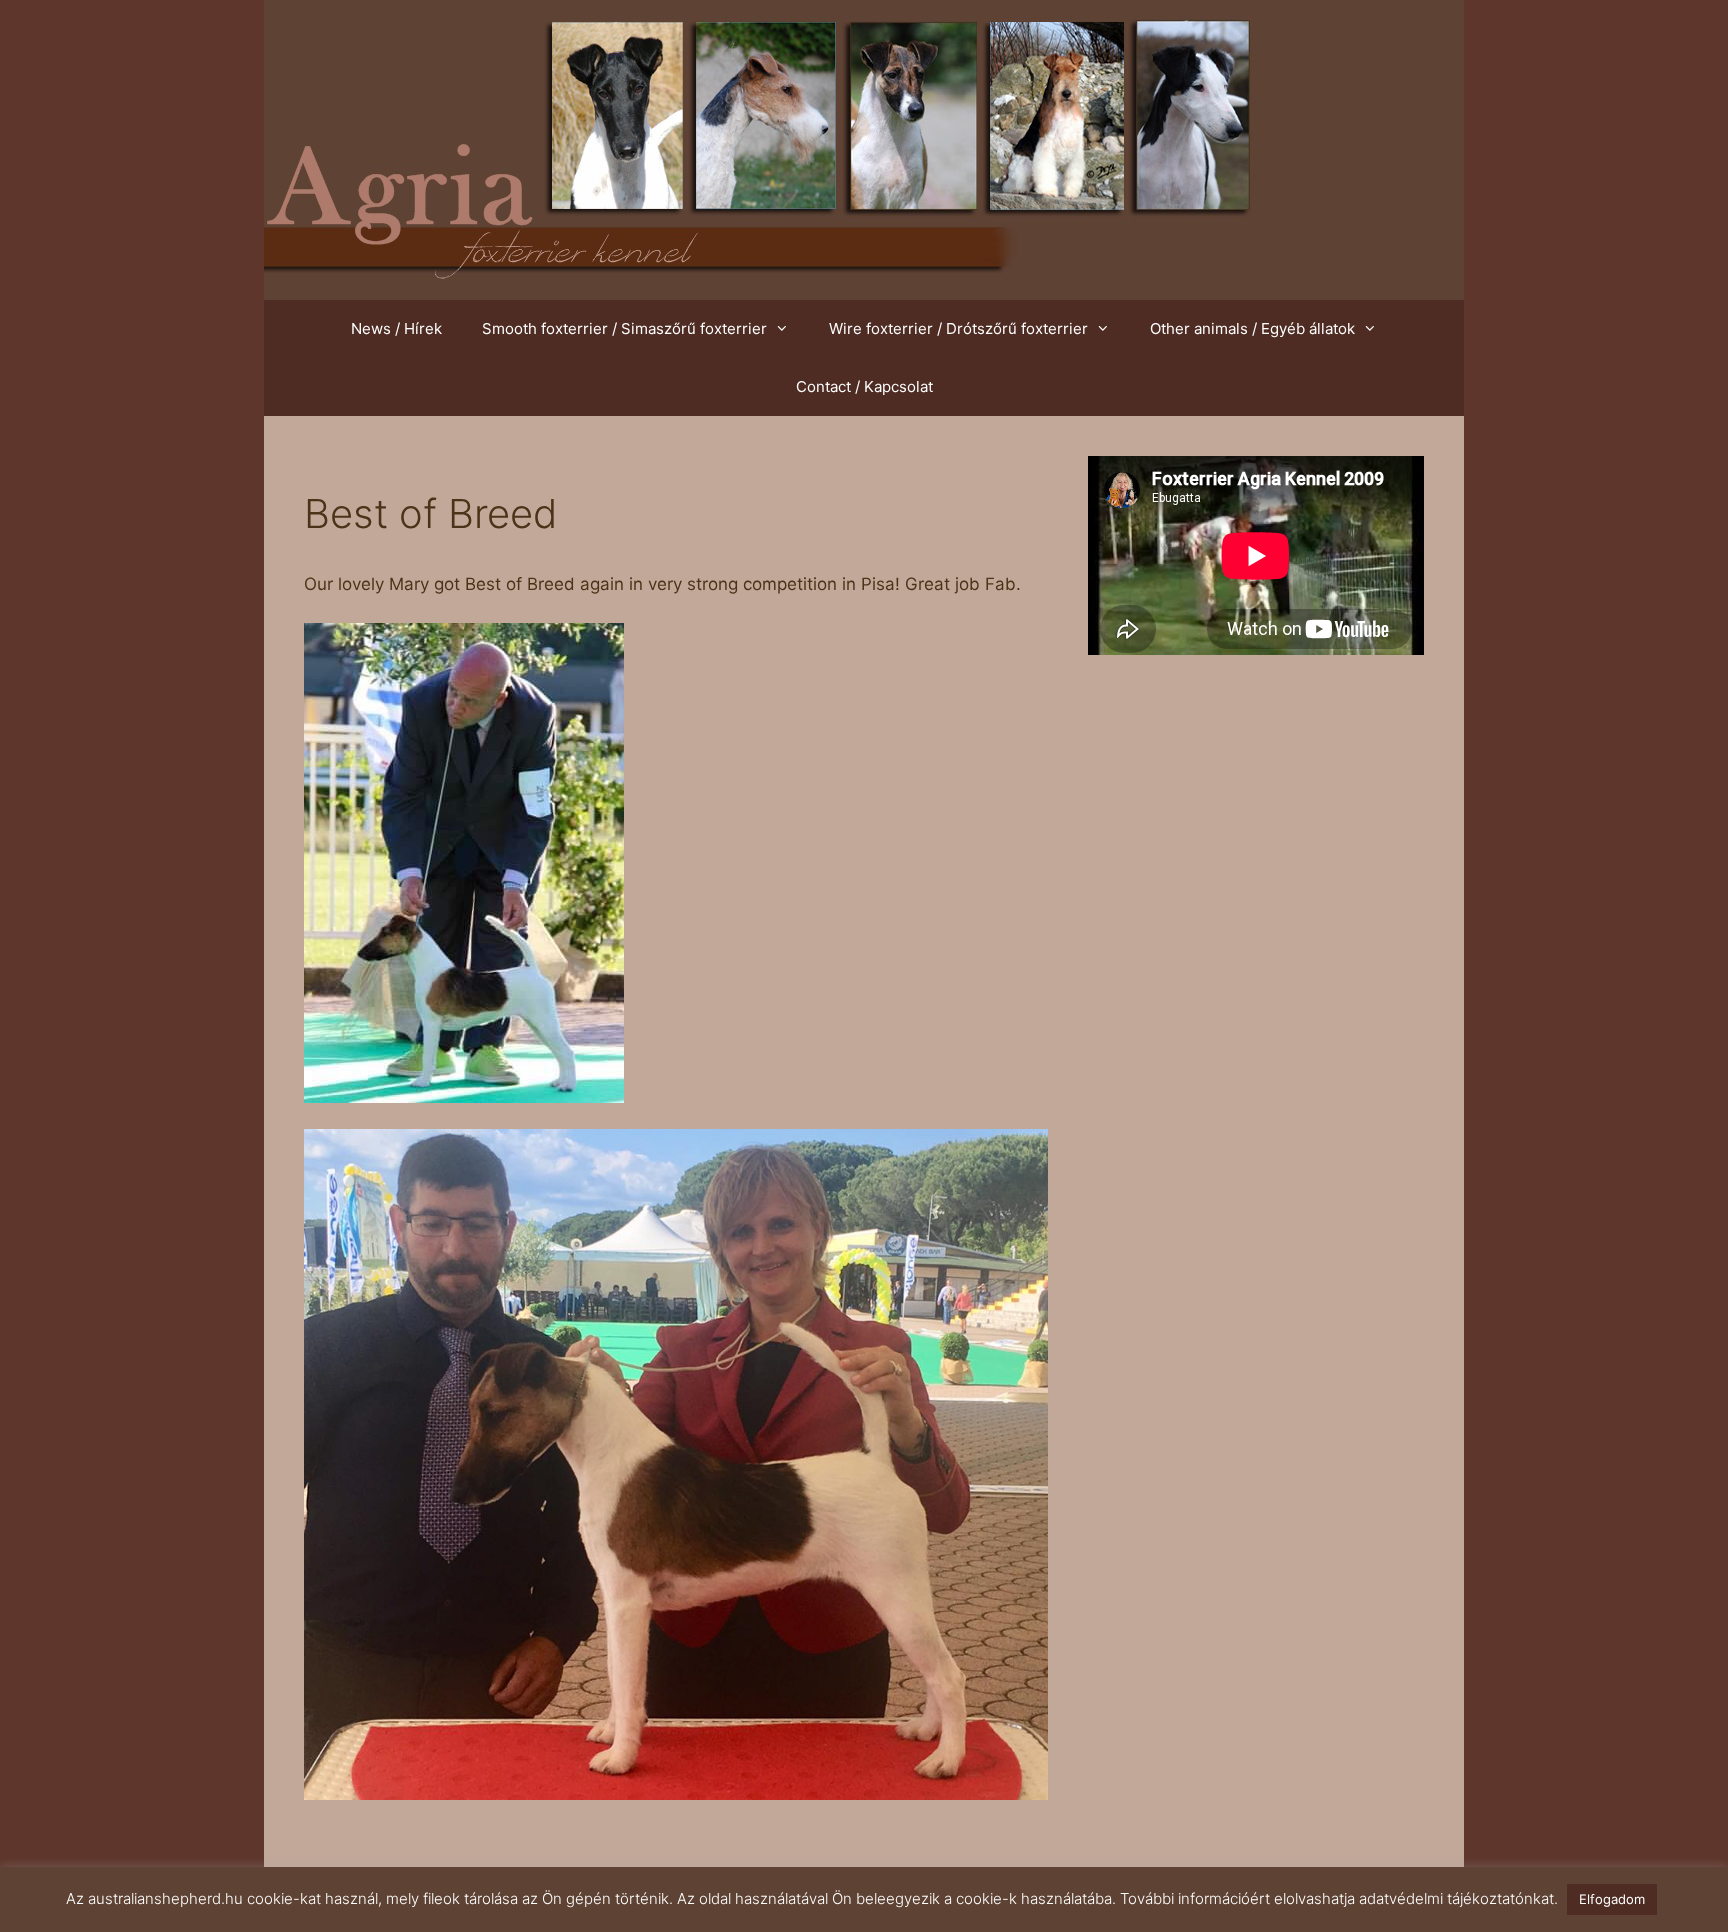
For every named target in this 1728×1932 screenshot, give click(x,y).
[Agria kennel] (864, 149)
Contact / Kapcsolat (864, 386)
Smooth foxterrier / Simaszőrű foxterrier (624, 328)
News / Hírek (396, 328)
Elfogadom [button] (1612, 1899)
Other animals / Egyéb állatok (1252, 328)
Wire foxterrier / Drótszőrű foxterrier (958, 328)
